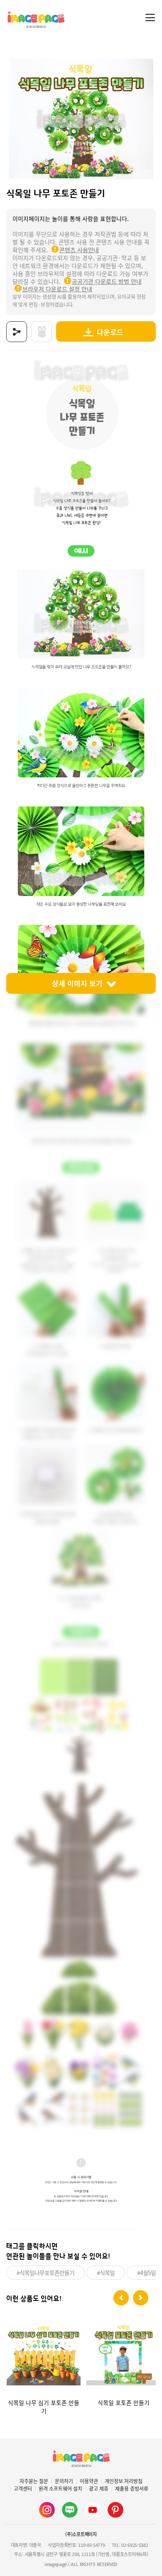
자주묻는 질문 (34, 2481)
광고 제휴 (99, 2489)
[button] (121, 2298)
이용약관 (89, 2481)
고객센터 (23, 2489)
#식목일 (106, 2273)
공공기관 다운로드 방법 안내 (107, 281)
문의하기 (64, 2481)
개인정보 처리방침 (124, 2481)
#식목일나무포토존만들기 (45, 2273)
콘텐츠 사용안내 (79, 250)
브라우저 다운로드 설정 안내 (57, 289)
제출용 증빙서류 (132, 2489)
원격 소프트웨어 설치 (60, 2489)
